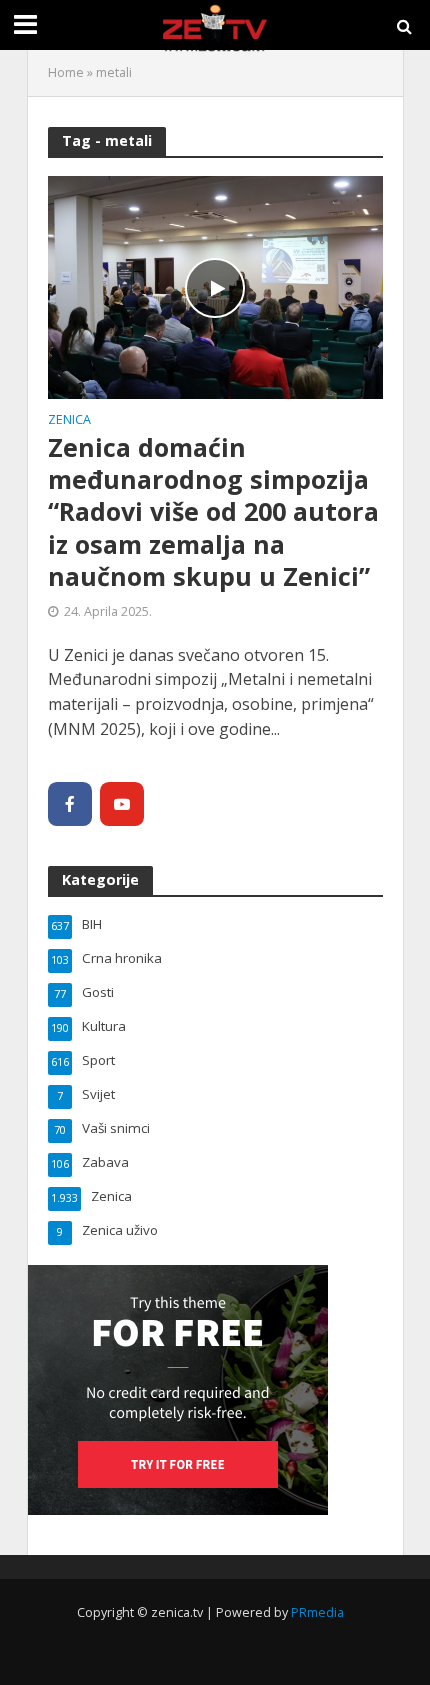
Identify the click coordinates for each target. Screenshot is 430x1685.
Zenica (69, 421)
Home (66, 72)
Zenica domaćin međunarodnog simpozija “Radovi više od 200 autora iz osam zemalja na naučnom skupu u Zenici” (213, 512)
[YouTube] (122, 804)
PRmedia (317, 1612)
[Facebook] (70, 804)
